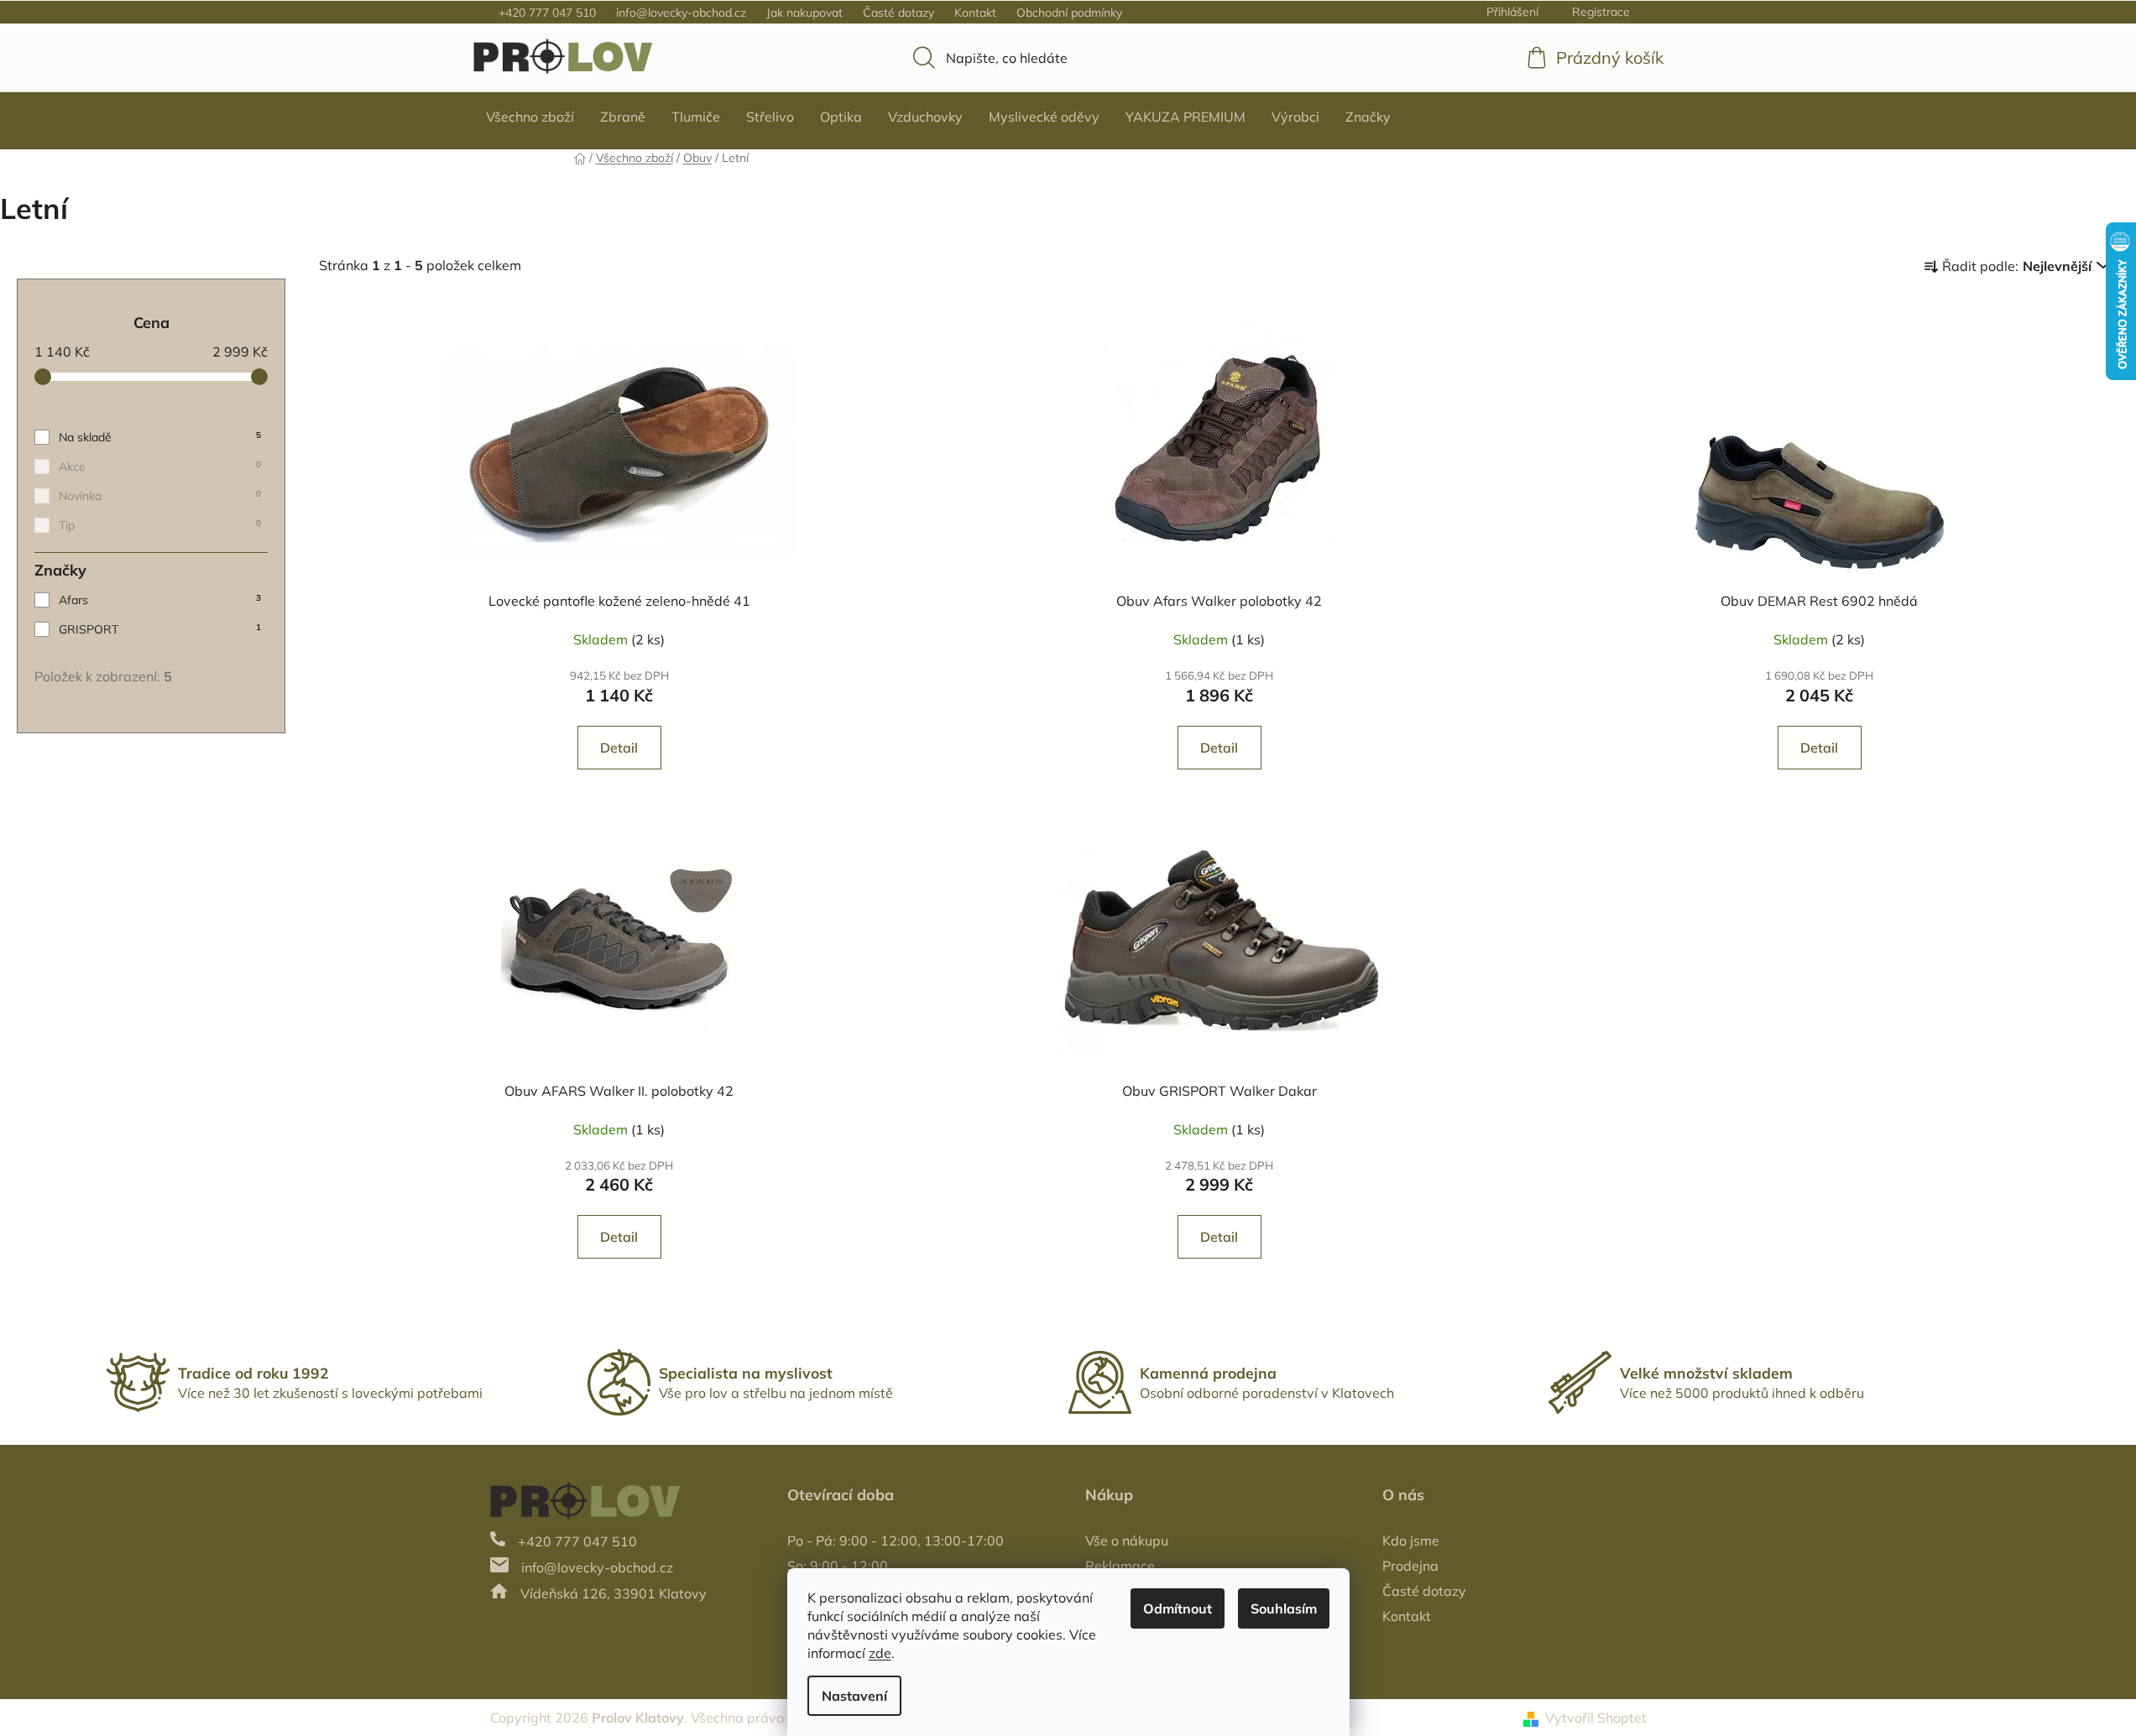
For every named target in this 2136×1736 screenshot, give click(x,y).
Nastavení (854, 1696)
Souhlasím (1284, 1608)
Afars (160, 600)
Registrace (1601, 12)
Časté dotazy (898, 13)
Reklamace (1120, 1566)
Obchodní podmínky (1069, 13)
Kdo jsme (1411, 1541)
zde (880, 1653)
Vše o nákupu (1127, 1541)
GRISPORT (160, 629)
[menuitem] (530, 117)
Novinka (160, 496)
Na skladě (160, 437)
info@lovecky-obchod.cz (681, 13)
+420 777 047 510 (547, 13)
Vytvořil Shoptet (1596, 1718)
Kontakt (975, 13)
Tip (160, 525)
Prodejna (1410, 1566)
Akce (160, 467)
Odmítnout (1178, 1608)
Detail (619, 748)
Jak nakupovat (804, 13)
